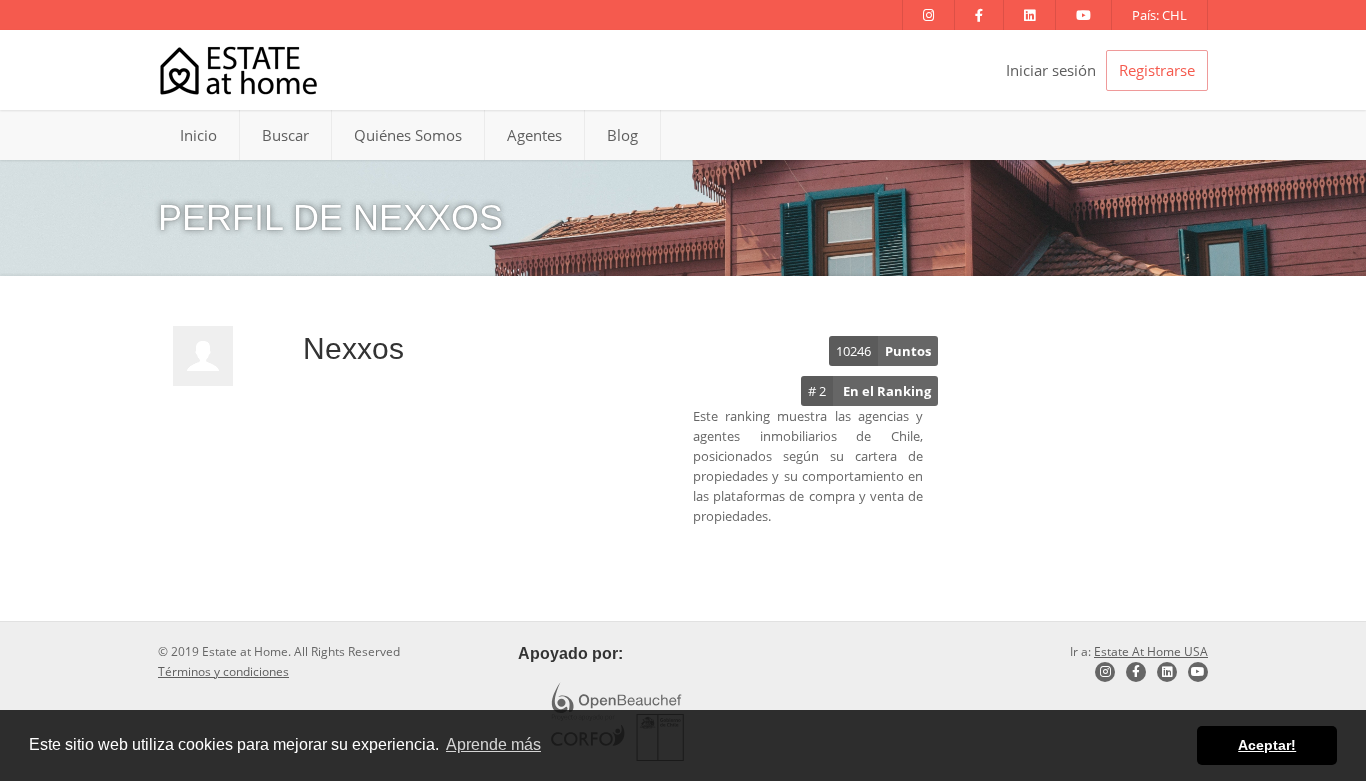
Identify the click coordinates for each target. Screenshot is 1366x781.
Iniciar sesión (1051, 70)
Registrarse (1157, 70)
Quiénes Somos (408, 135)
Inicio (198, 135)
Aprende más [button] (493, 744)
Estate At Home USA (1151, 651)
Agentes (534, 135)
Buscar (285, 135)
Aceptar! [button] (1267, 745)
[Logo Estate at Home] (238, 70)
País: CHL (1159, 15)
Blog (622, 135)
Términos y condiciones (223, 671)
